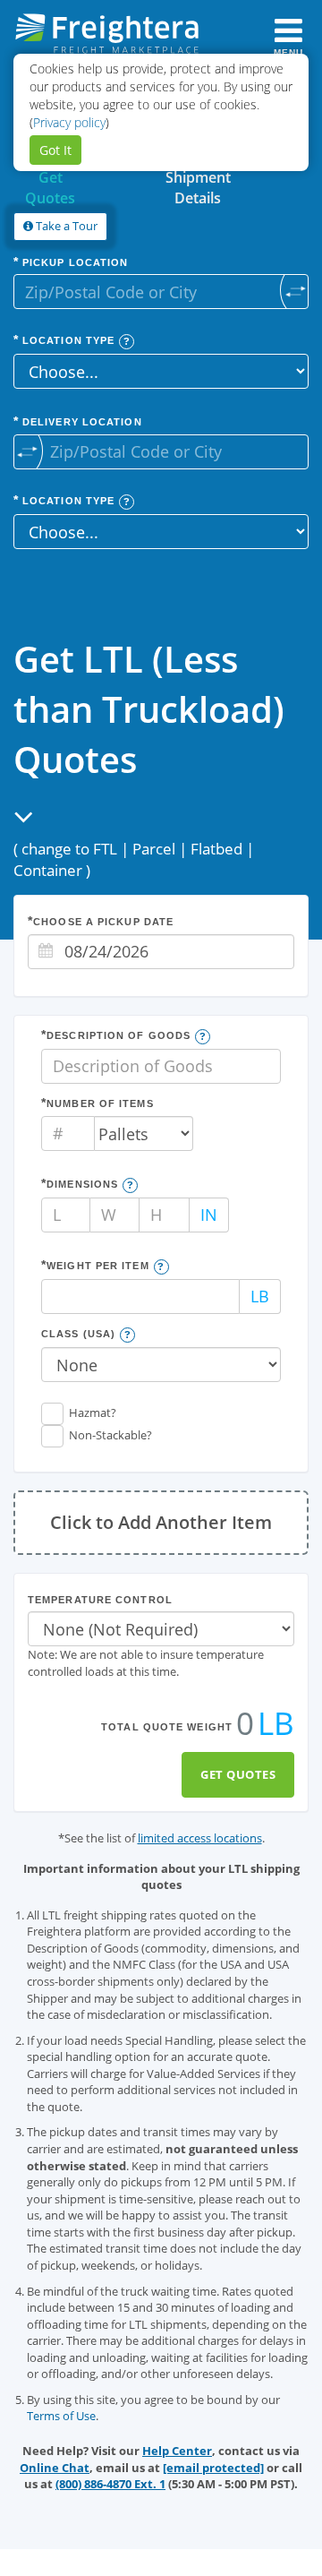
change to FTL (69, 849)
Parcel (154, 849)
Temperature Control (100, 1600)
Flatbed (216, 849)
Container (48, 870)
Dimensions (82, 1184)
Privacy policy (69, 122)
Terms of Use (61, 2416)
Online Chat (55, 2468)
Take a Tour (65, 226)
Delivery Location (80, 422)
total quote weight (167, 1727)
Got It (55, 150)
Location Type (67, 340)
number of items (100, 1103)
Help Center (177, 2451)
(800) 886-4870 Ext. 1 (110, 2484)
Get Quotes (238, 1774)
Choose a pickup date (103, 922)
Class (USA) (78, 1334)
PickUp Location (74, 262)
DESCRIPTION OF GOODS (119, 1035)
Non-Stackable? (110, 1435)
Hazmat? (93, 1413)
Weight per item (98, 1266)
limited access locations (200, 1838)
